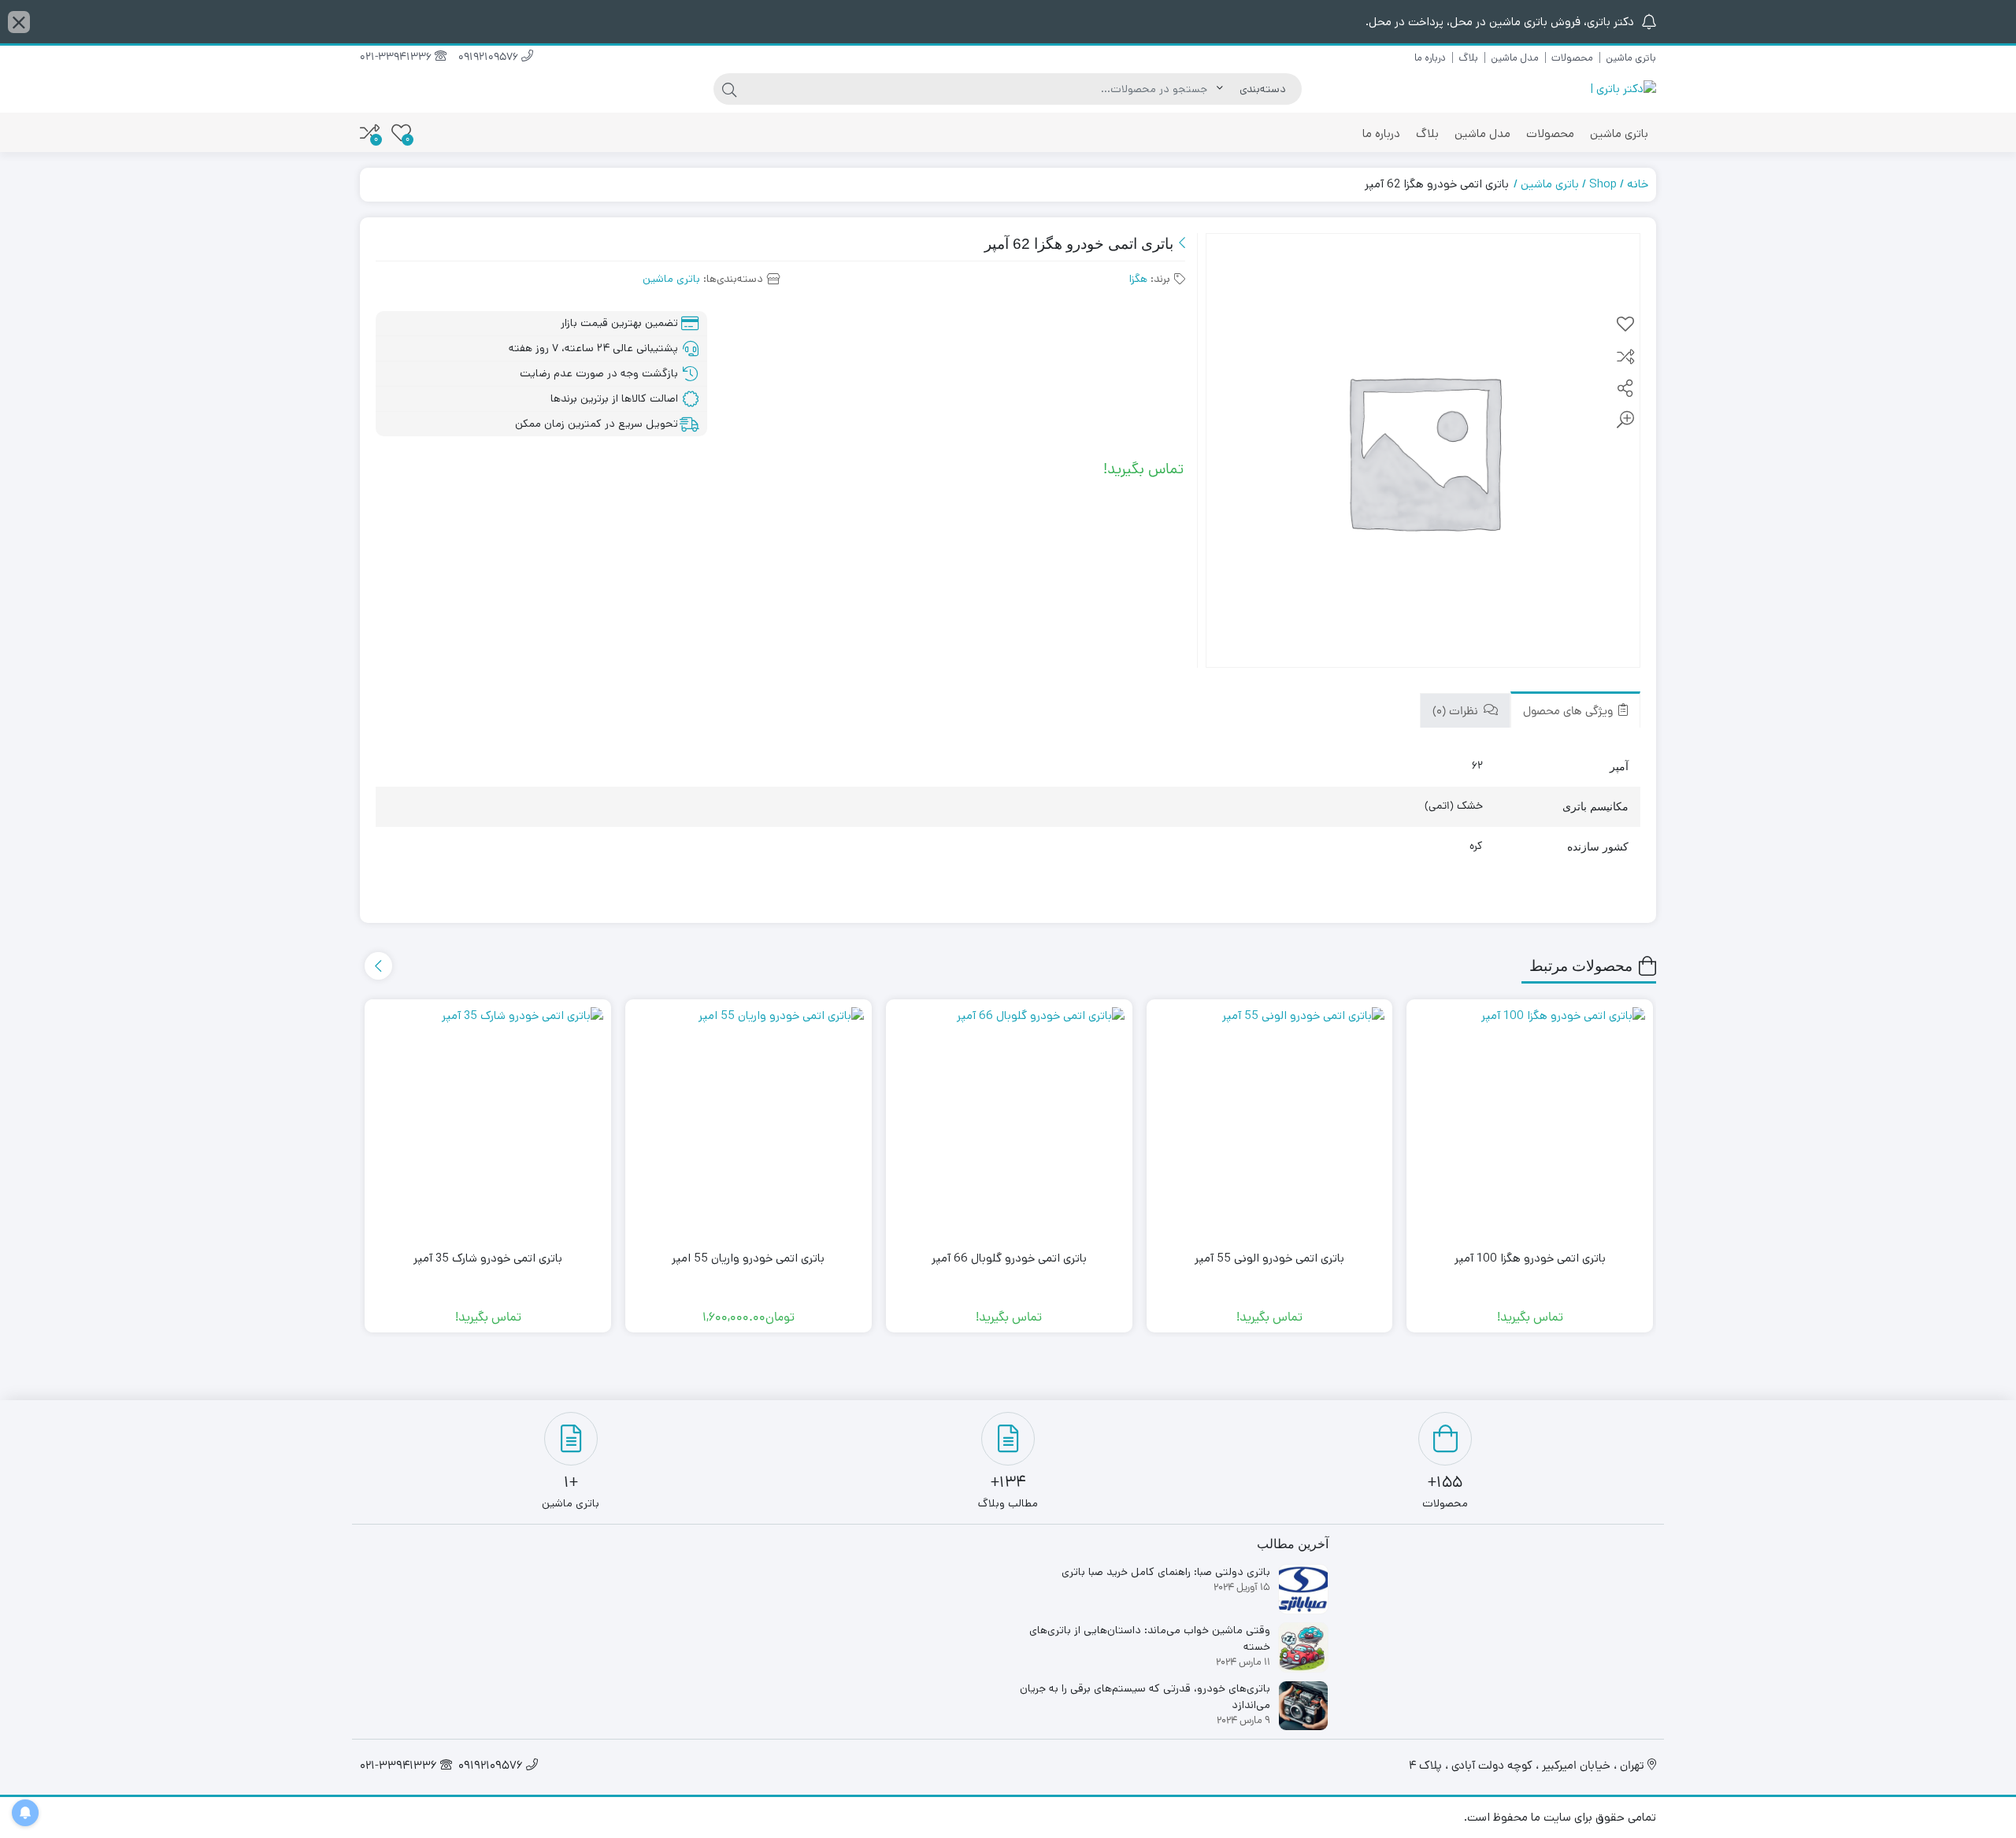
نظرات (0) (1457, 711)
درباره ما (1430, 58)
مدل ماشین (1515, 58)
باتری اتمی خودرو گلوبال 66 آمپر (1009, 1258)
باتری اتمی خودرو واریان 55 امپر (748, 1258)
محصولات (1572, 58)
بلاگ (1468, 58)
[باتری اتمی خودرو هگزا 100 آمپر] (1530, 1123)
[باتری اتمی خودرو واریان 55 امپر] (749, 1123)
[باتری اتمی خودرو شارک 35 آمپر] (488, 1123)
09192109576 (490, 58)
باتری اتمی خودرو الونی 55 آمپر (1269, 1258)
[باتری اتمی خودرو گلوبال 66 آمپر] (1009, 1123)
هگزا (1138, 279)
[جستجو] (729, 89)
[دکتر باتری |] (1623, 89)
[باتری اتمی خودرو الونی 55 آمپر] (1270, 1123)
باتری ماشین (1631, 58)
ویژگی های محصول (1569, 711)
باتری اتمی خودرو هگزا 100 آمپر (1530, 1258)
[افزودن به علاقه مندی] (1625, 325)
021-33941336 (397, 58)
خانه (1638, 184)
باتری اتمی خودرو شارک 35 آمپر (488, 1258)
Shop (1603, 184)
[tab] (1575, 710)
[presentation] (378, 966)
